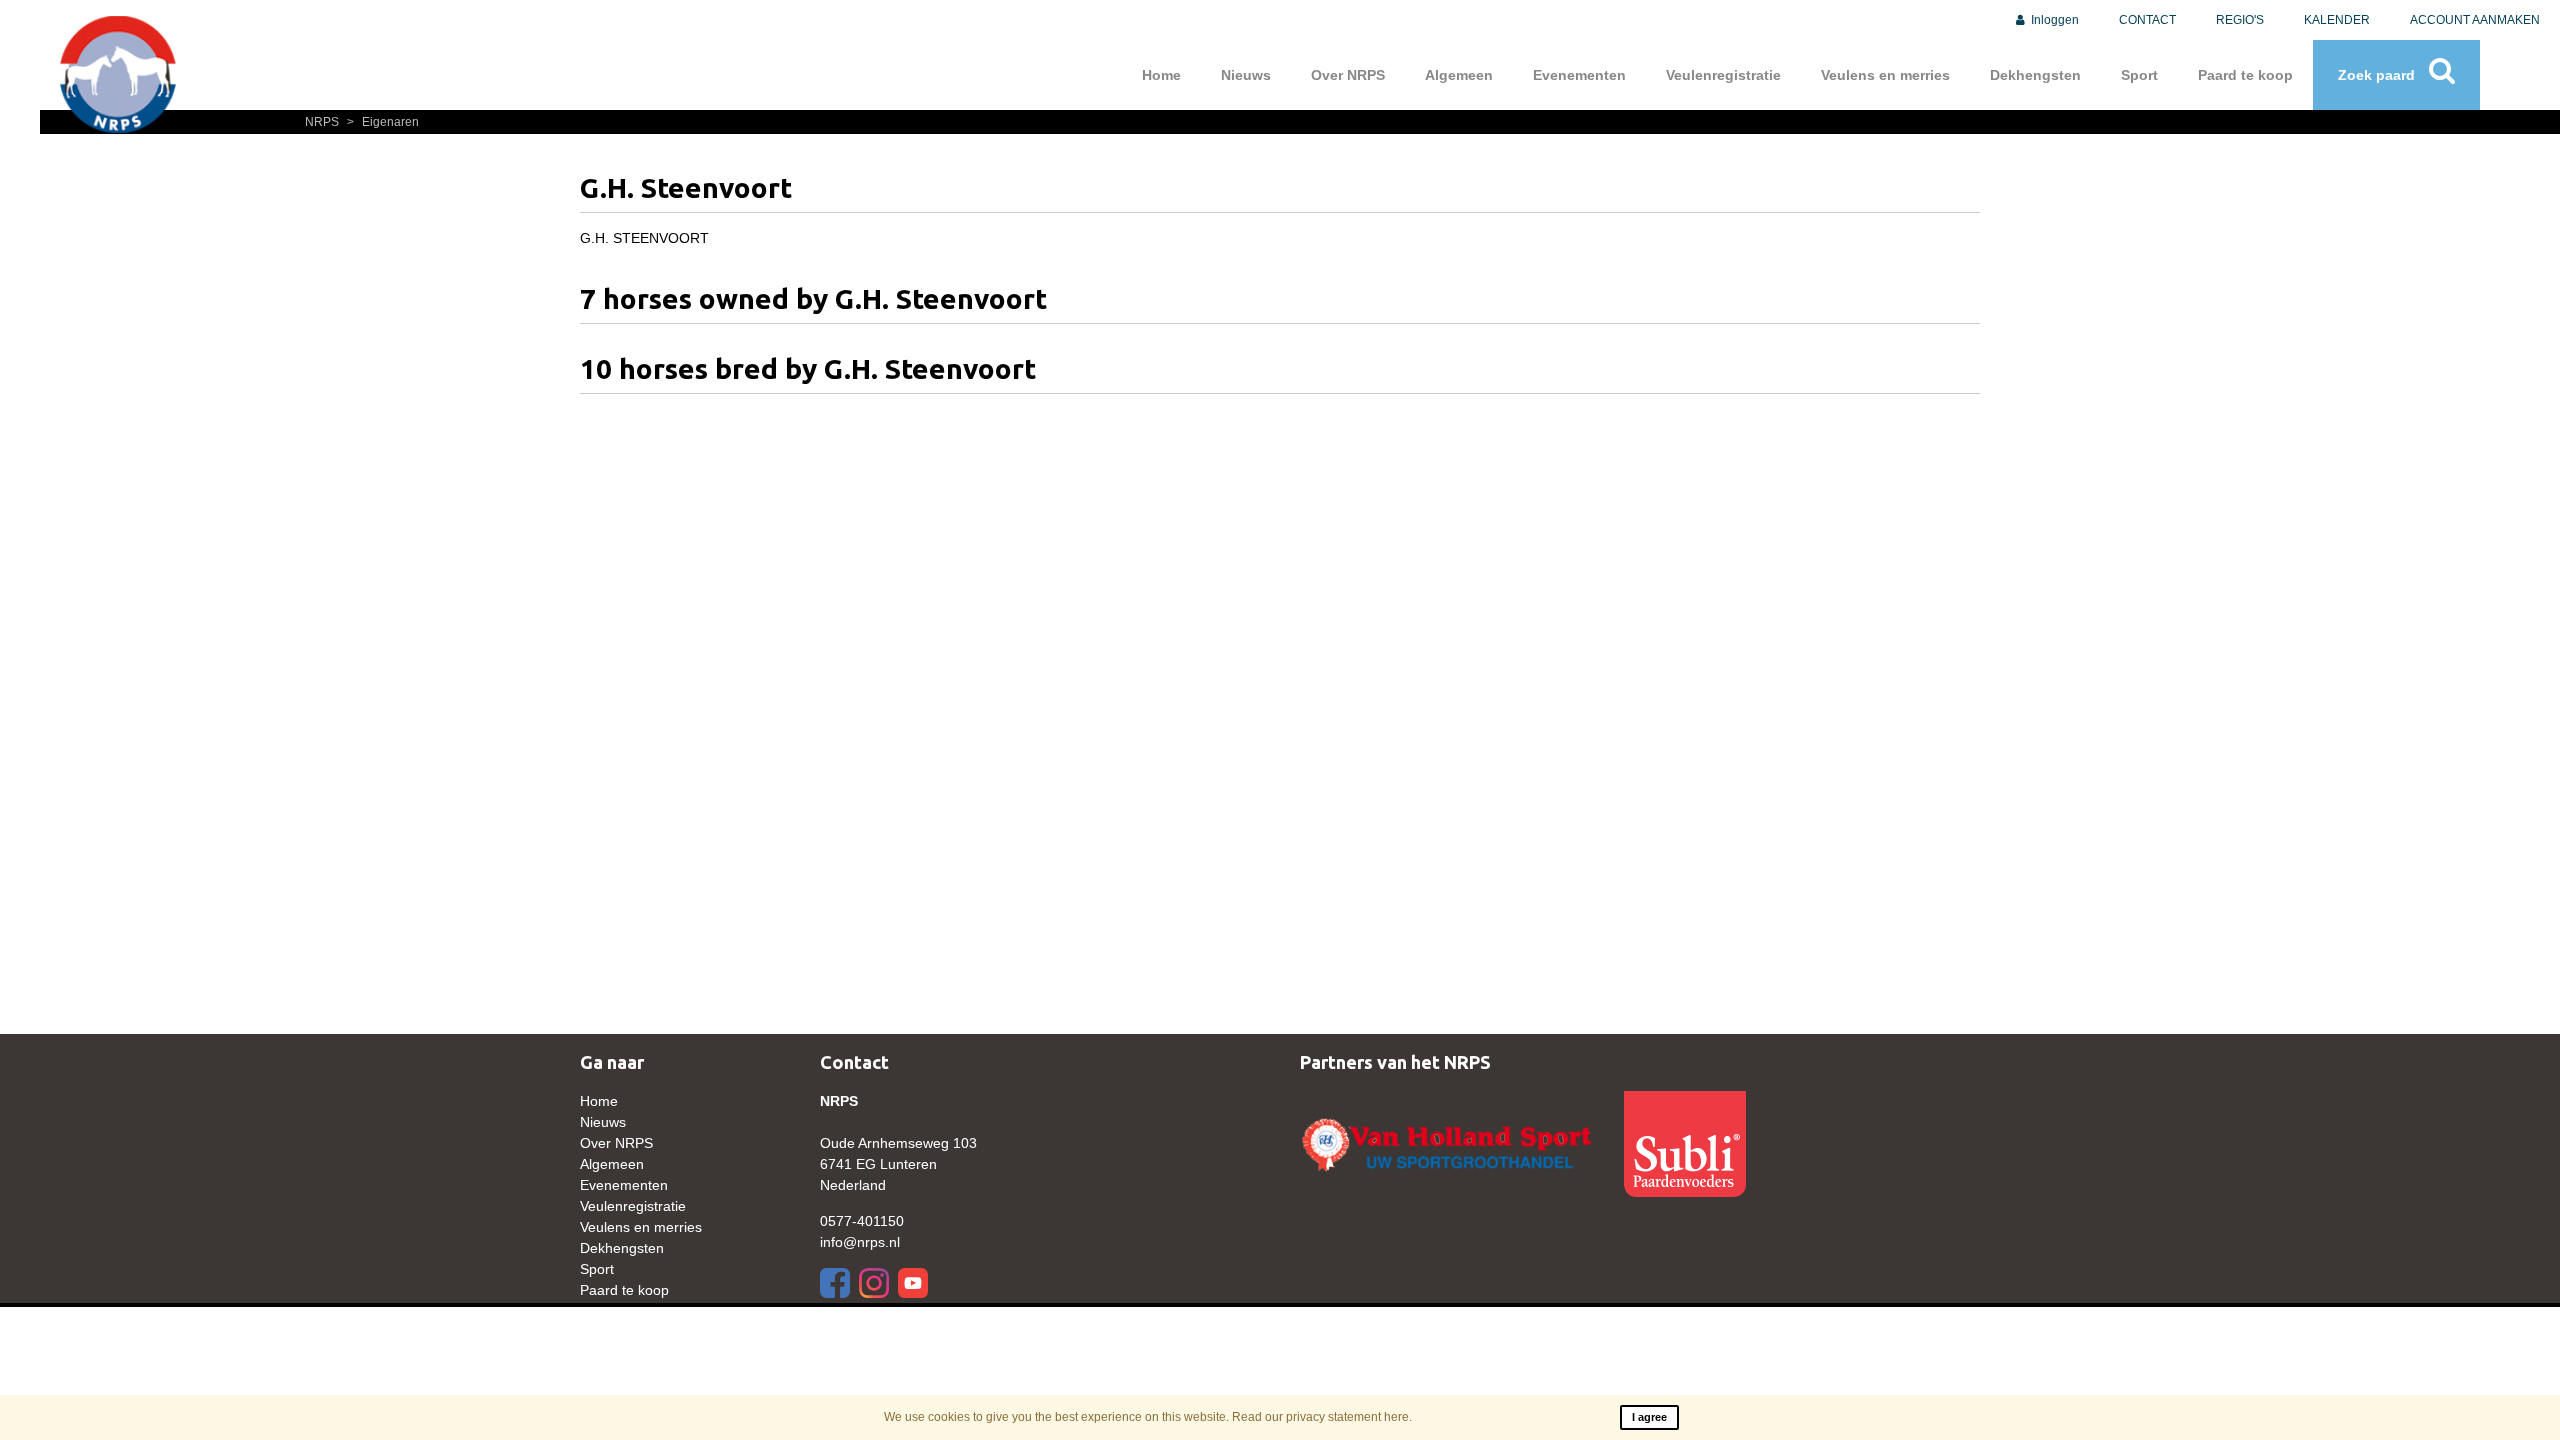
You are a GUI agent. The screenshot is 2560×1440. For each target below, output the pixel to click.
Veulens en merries (1885, 75)
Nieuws (1246, 75)
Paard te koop (2245, 75)
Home (1161, 75)
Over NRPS (1348, 75)
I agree (1649, 1417)
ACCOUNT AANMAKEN (2475, 20)
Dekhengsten (2035, 75)
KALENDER (2337, 20)
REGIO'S (2240, 20)
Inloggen (2053, 20)
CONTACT (2147, 20)
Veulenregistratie (1723, 75)
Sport (2139, 75)
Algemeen (1459, 75)
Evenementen (1579, 75)
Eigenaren (383, 122)
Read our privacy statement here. (1322, 1417)
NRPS (323, 122)
